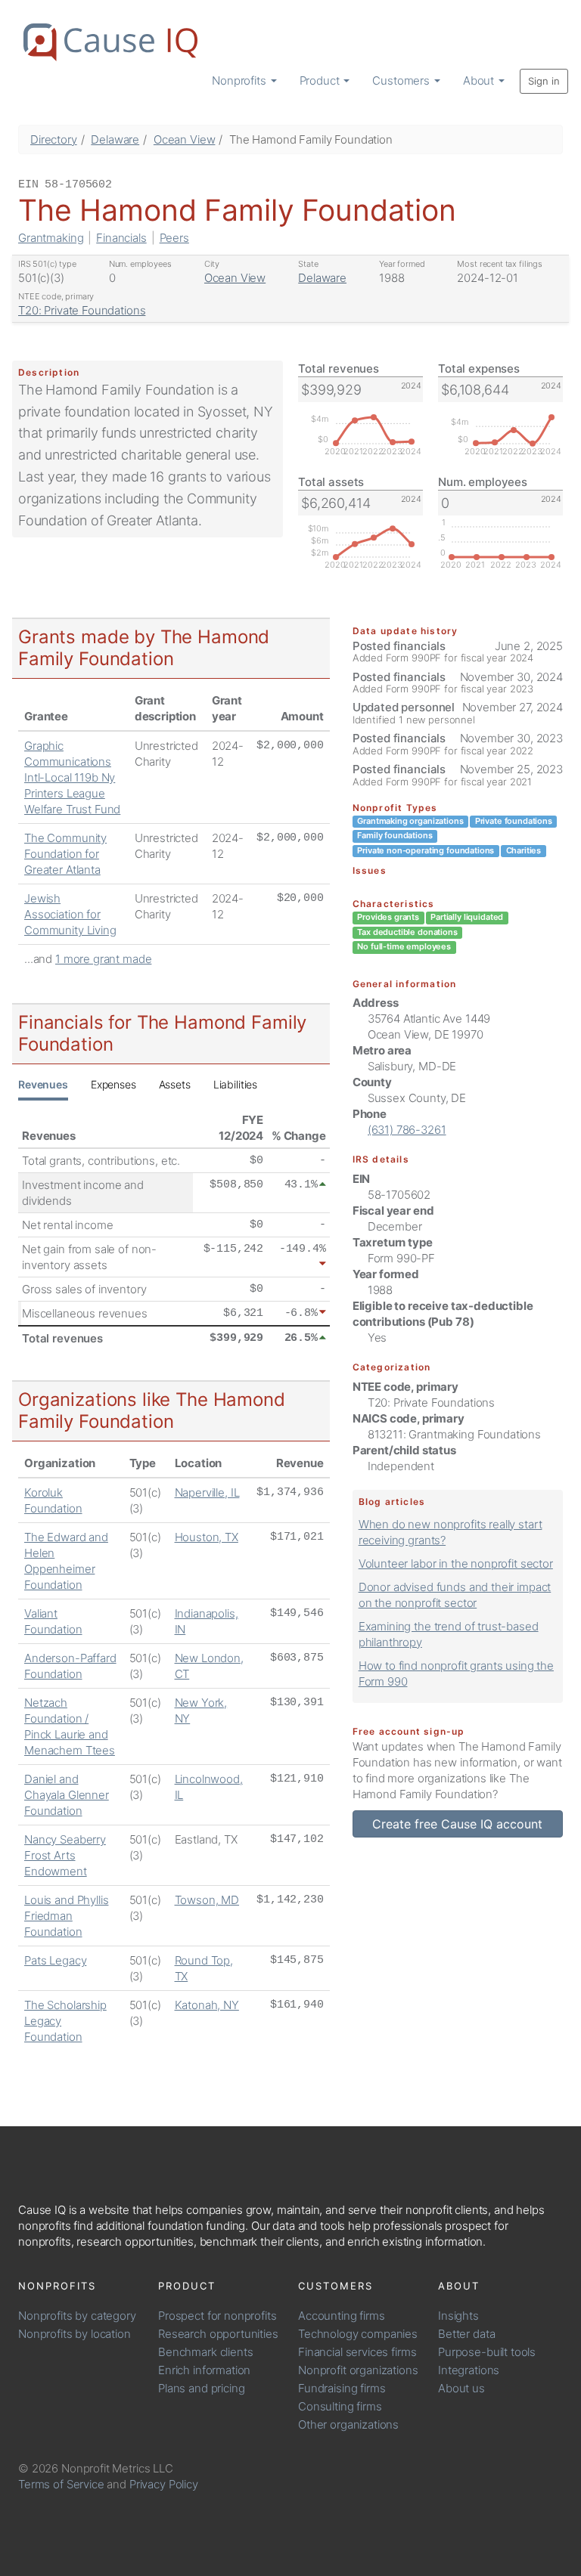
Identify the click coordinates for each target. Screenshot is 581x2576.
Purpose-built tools (487, 2352)
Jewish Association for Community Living (70, 914)
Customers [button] (402, 80)
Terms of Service (61, 2484)
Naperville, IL (207, 1492)
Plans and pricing (201, 2388)
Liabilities (235, 1084)
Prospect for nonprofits (217, 2316)
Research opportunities (218, 2334)
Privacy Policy (164, 2484)
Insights (458, 2316)
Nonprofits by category (77, 2316)
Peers (174, 238)
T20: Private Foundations (82, 310)
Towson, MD (207, 1900)
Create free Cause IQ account (457, 1824)
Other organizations (348, 2424)
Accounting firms (342, 2316)
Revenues (43, 1084)
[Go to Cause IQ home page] (110, 42)
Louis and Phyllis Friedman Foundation (66, 1916)
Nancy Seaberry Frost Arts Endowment (65, 1855)
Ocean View (185, 139)
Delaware (115, 139)
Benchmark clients (205, 2352)
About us (461, 2388)
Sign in (544, 81)
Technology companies (358, 2334)
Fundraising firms (342, 2388)
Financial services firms (357, 2352)
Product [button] (321, 80)
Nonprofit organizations (358, 2370)
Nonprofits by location (75, 2334)
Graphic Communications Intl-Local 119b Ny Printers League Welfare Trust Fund (72, 777)
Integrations (469, 2370)
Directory (54, 139)
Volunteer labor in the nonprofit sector (456, 1564)
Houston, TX (207, 1537)
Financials (121, 238)
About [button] (480, 80)
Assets (175, 1084)
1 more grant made (103, 959)
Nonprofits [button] (240, 80)
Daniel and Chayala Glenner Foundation (67, 1795)
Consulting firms (340, 2406)
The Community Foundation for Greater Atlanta (65, 854)
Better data (466, 2334)
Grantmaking (51, 238)
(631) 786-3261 (407, 1130)
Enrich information (204, 2370)
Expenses (113, 1084)
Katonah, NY (207, 2005)
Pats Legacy (55, 1960)
